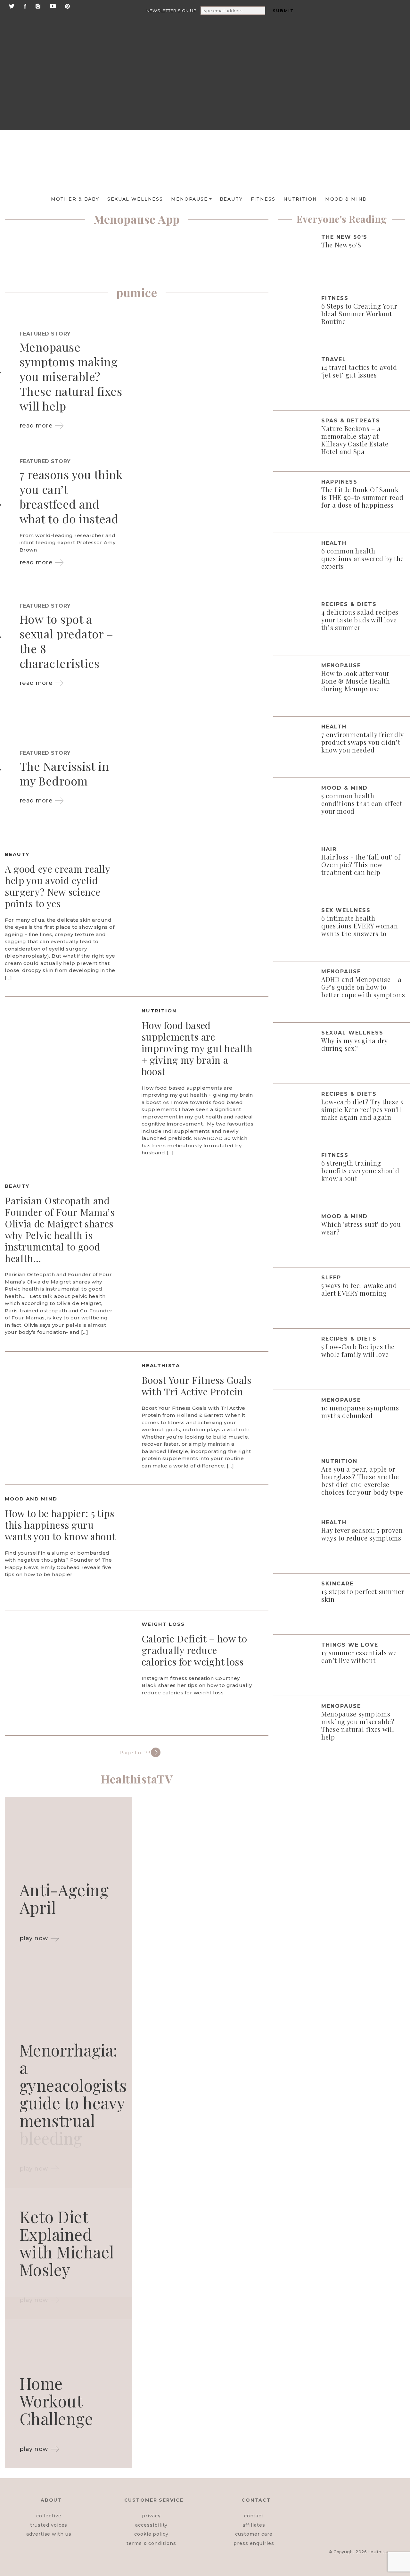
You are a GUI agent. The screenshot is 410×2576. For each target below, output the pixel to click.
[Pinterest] (67, 6)
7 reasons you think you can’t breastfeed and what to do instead (71, 496)
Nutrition (300, 199)
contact (254, 2516)
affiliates (254, 2525)
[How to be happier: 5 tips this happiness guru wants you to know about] (205, 1547)
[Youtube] (53, 6)
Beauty (231, 199)
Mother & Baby (75, 199)
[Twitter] (12, 6)
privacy (151, 2516)
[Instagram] (38, 6)
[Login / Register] (359, 54)
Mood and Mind (31, 1499)
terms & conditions (151, 2543)
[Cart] (359, 103)
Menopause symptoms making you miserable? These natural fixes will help (71, 376)
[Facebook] (25, 6)
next (156, 1752)
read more (36, 426)
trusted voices (49, 2525)
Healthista (161, 1365)
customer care (254, 2534)
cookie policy (151, 2534)
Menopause (189, 199)
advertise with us (49, 2534)
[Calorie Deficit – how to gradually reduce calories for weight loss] (68, 1672)
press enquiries (254, 2543)
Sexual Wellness (135, 199)
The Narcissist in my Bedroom (64, 773)
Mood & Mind (346, 199)
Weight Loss (163, 1624)
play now (34, 1938)
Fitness (263, 199)
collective (49, 2516)
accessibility (151, 2525)
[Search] (360, 26)
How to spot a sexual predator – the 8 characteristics (66, 641)
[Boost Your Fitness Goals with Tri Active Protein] (68, 1414)
